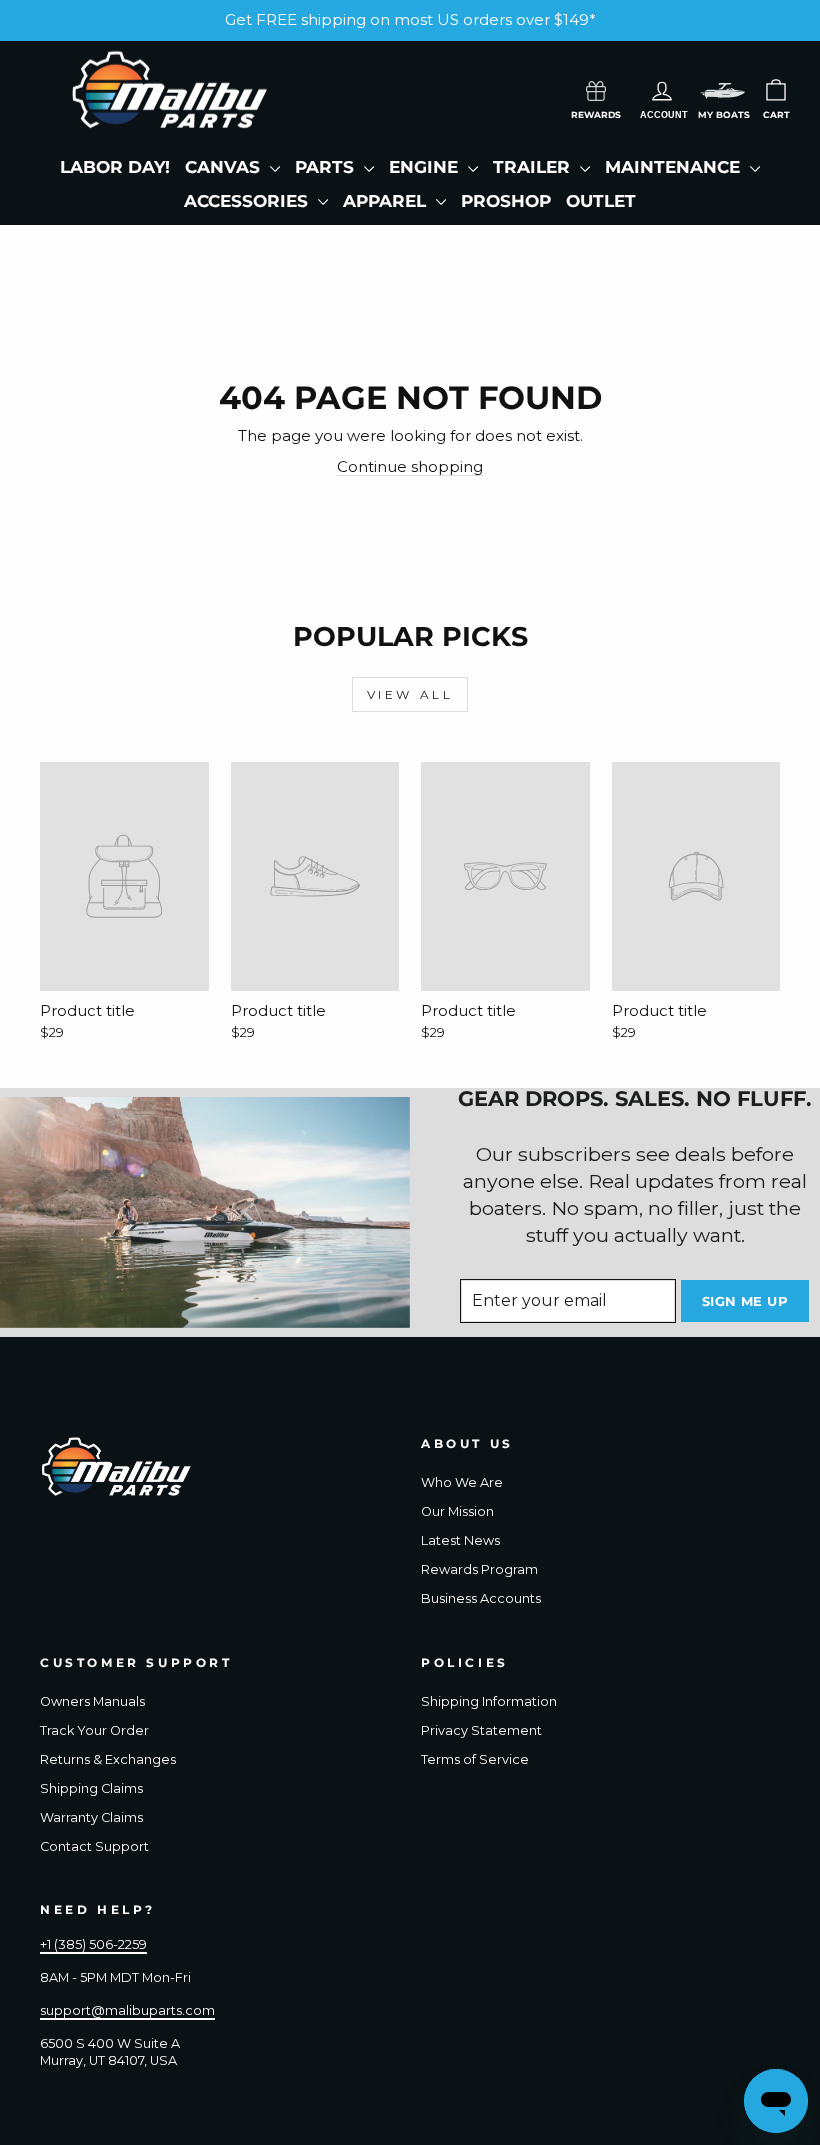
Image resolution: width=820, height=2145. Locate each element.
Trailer (534, 167)
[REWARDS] (596, 89)
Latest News (460, 1540)
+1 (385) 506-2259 (93, 1944)
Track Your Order (94, 1730)
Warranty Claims (91, 1817)
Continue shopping (410, 466)
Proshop (506, 201)
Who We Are (462, 1482)
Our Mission (457, 1511)
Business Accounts (481, 1598)
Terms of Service (475, 1759)
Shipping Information (489, 1701)
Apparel (387, 201)
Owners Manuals (92, 1701)
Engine (426, 167)
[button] (723, 90)
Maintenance (675, 167)
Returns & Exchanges (108, 1759)
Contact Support (94, 1846)
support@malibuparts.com (127, 2010)
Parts (327, 167)
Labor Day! (115, 167)
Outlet (601, 201)
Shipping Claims (91, 1788)
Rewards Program (479, 1569)
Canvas (225, 167)
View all (410, 694)
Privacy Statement (481, 1730)
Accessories (248, 201)
